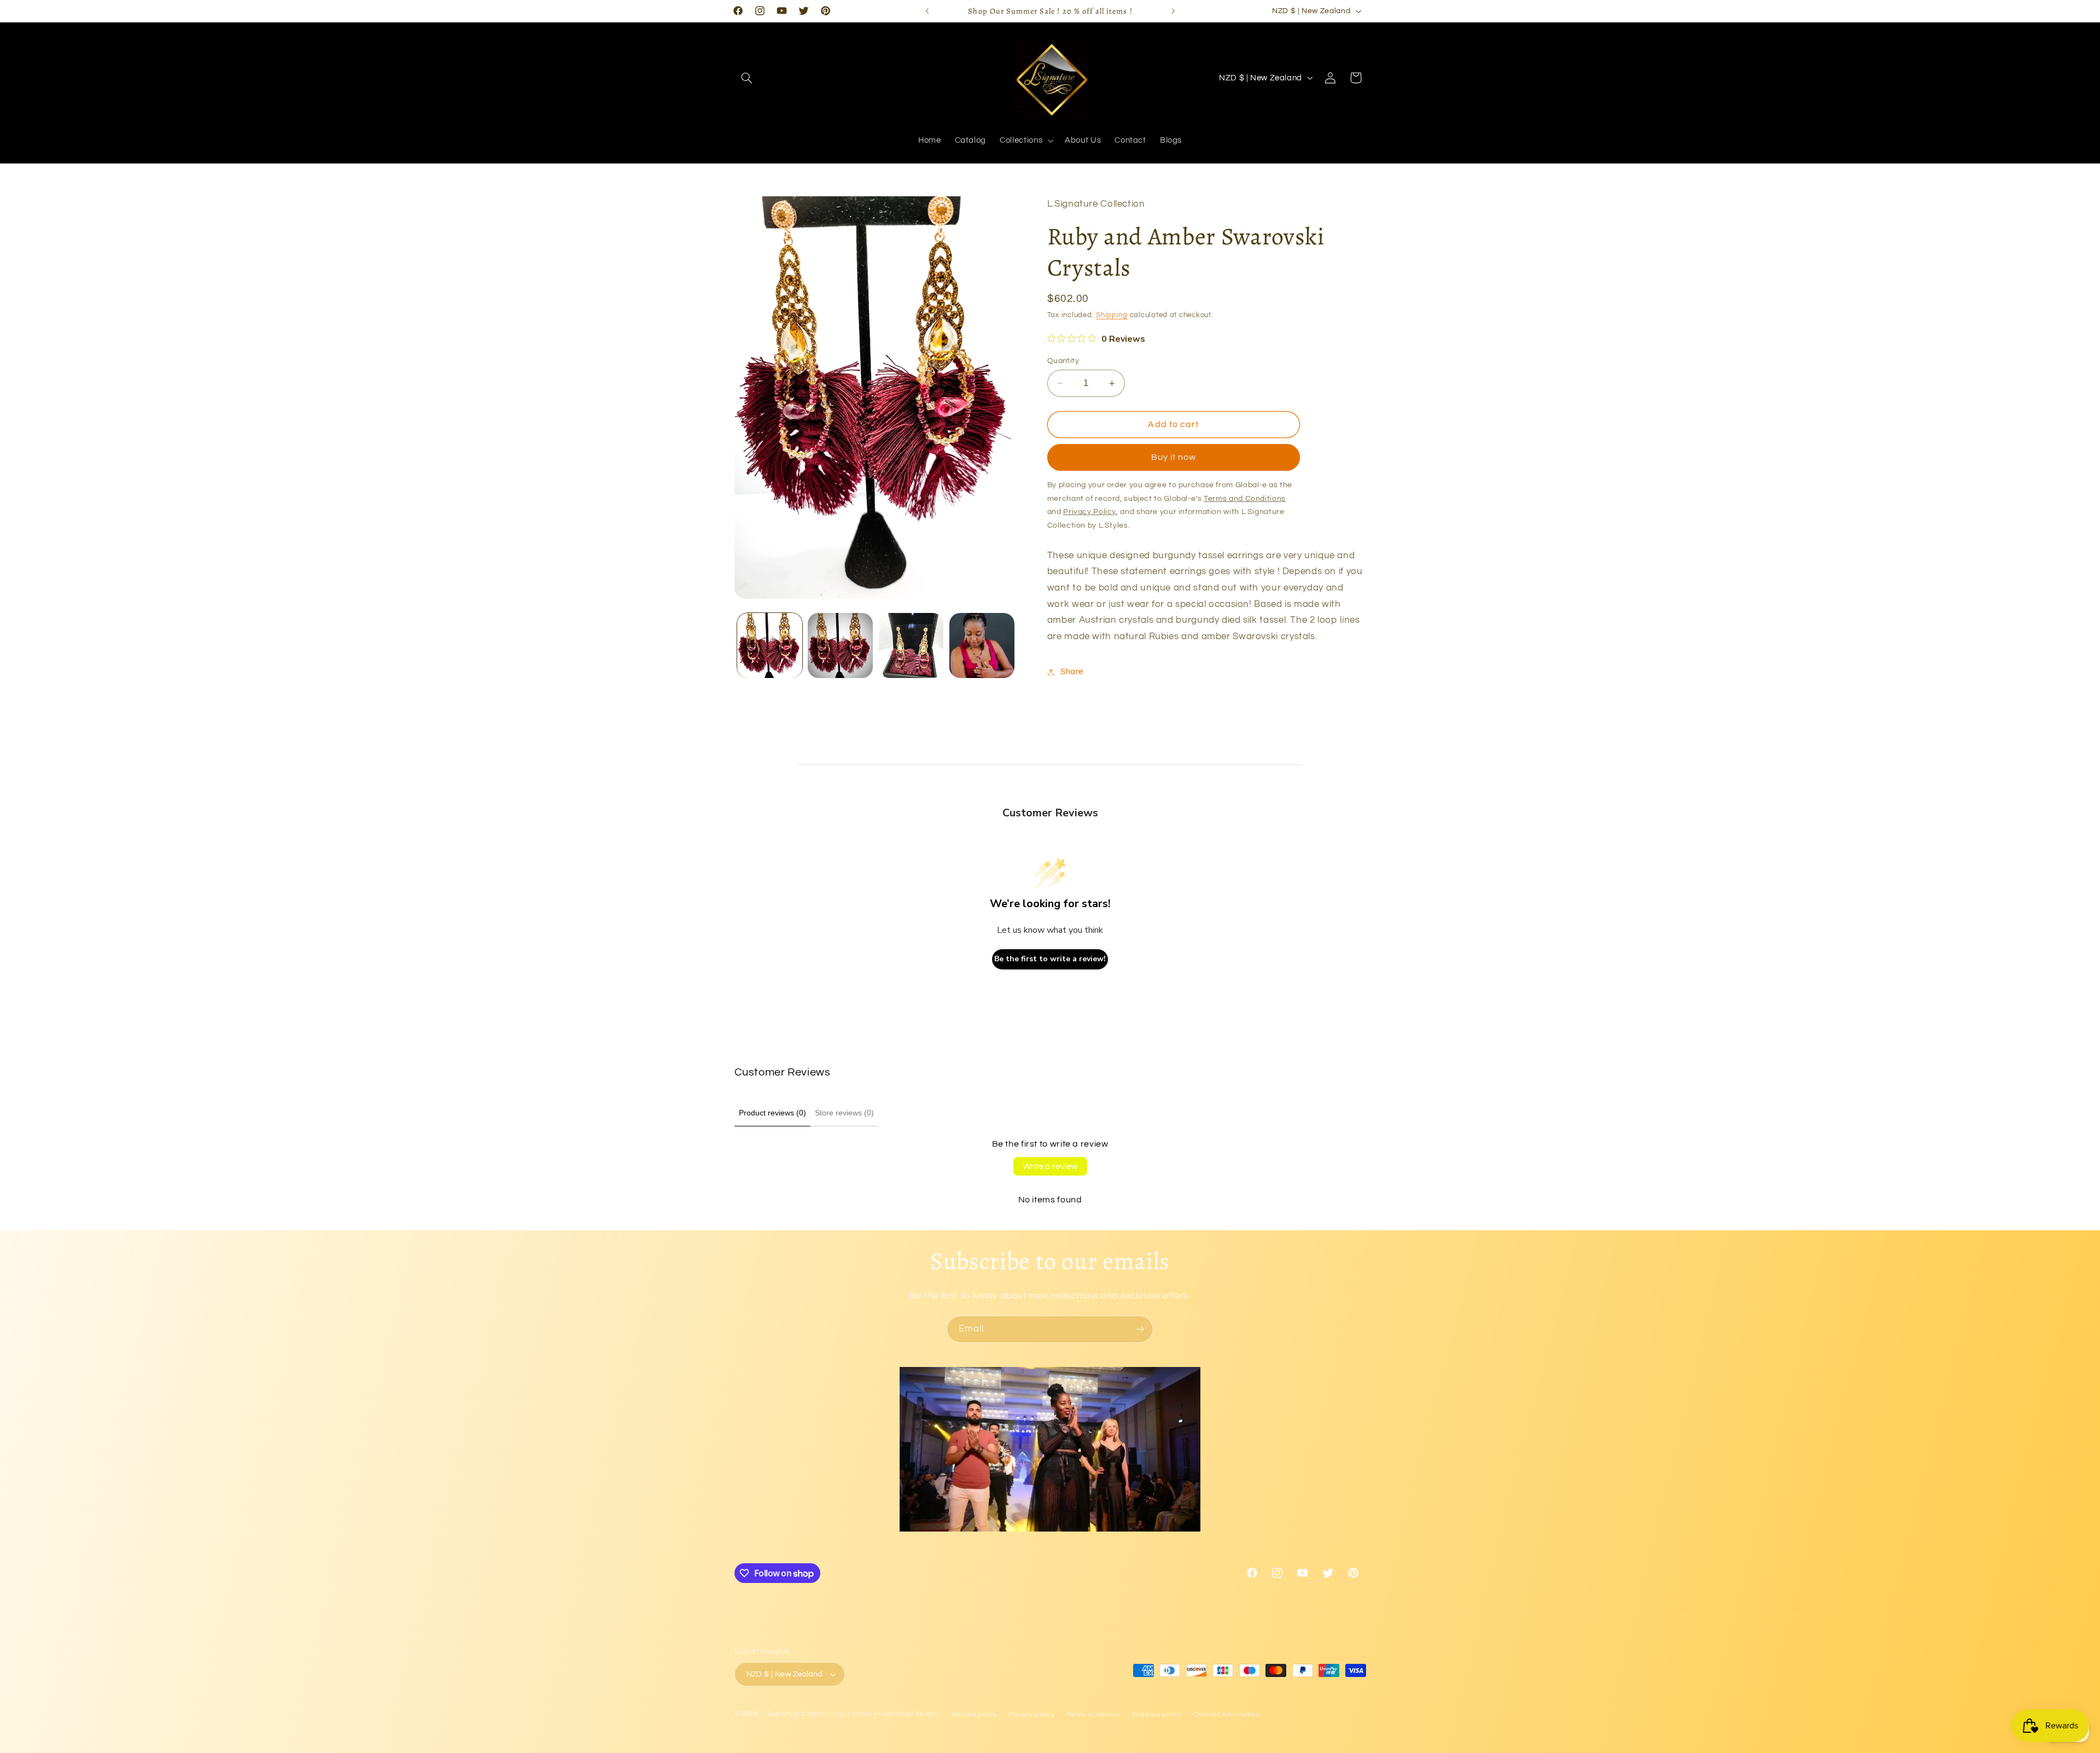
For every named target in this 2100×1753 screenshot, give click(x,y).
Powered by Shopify (907, 1714)
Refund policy (975, 1714)
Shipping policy (1157, 1714)
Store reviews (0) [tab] (844, 1113)
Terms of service (1093, 1714)
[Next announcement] (1173, 11)
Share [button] (1072, 672)
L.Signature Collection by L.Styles (817, 1714)
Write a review (1050, 1166)
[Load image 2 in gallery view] (840, 645)
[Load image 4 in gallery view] (982, 645)
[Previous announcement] (927, 11)
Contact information (1227, 1714)
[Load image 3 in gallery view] (911, 645)
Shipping (1112, 316)
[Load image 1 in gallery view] (770, 645)
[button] (747, 78)
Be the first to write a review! (1050, 959)
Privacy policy (1031, 1714)
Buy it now (1174, 458)
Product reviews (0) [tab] (772, 1113)
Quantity (1063, 361)
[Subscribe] (1140, 1329)
